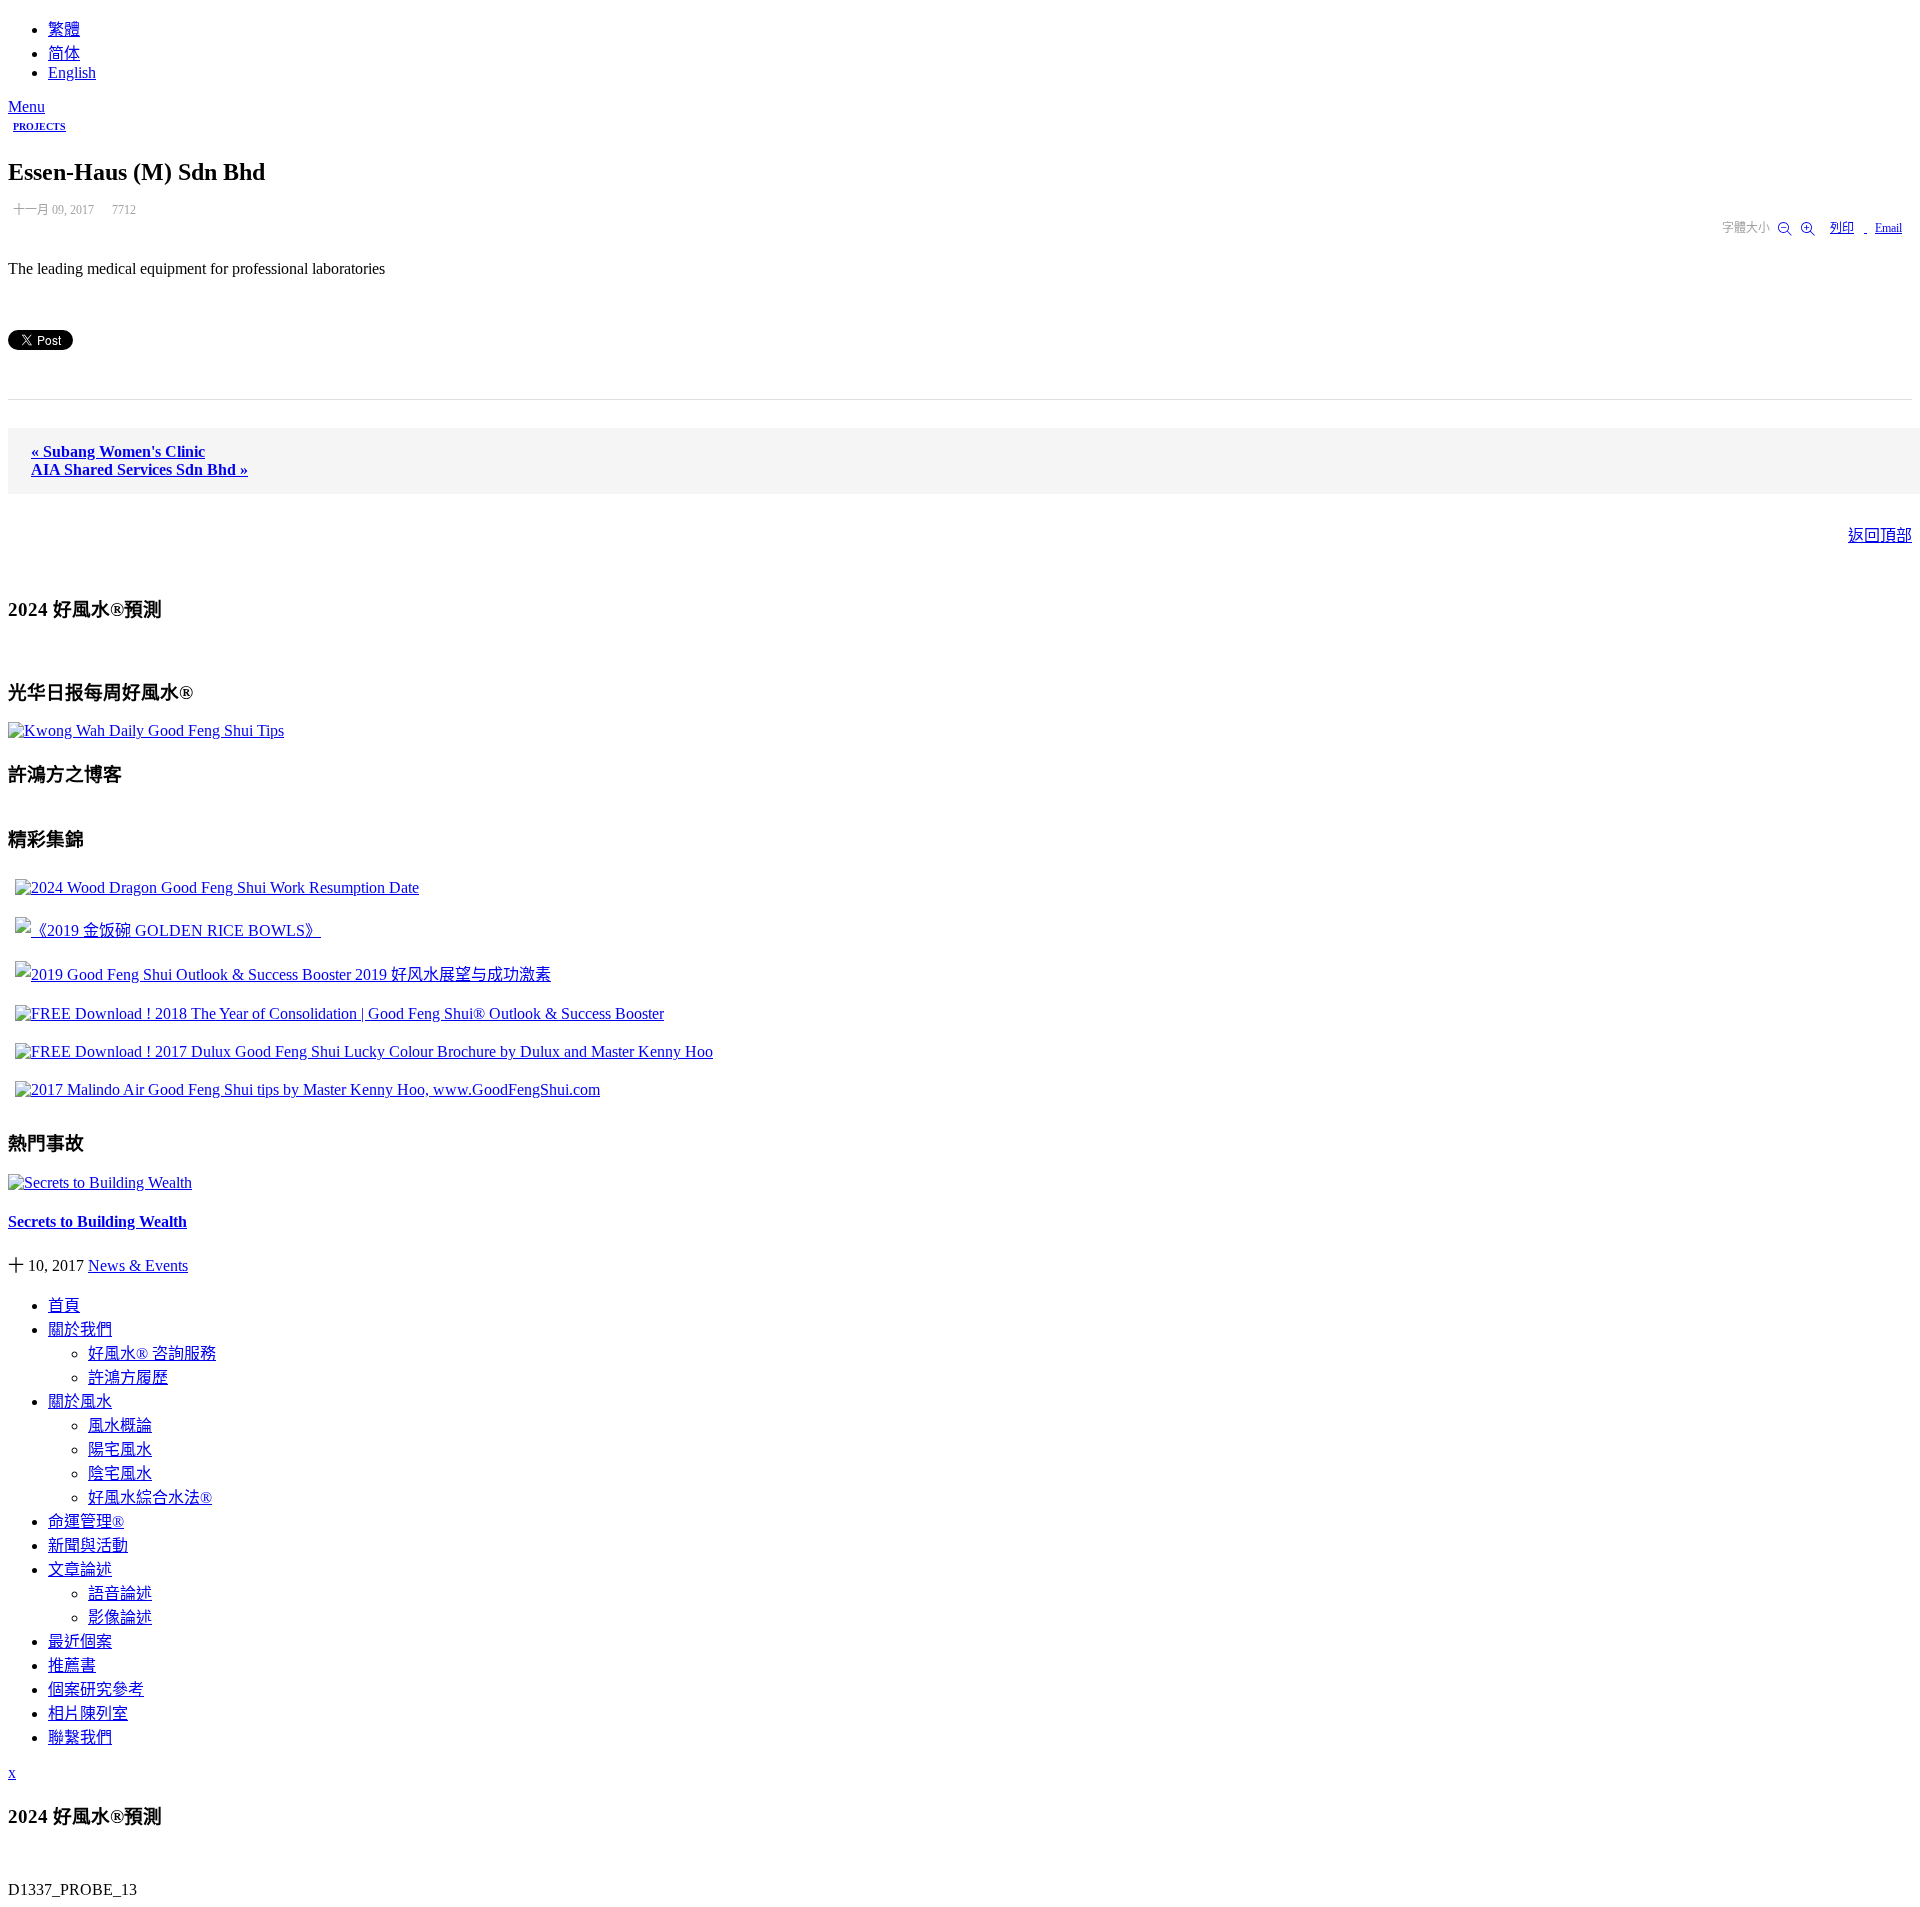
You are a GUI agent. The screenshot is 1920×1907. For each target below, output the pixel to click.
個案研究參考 (96, 1689)
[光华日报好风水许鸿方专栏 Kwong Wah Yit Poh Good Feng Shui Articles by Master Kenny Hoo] (146, 730)
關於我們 (80, 1329)
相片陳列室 (88, 1713)
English (72, 72)
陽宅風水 (120, 1449)
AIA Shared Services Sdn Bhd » (139, 469)
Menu (26, 106)
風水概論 (120, 1425)
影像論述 (120, 1617)
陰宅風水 (120, 1473)
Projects (39, 126)
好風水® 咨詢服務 (152, 1353)
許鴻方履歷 (128, 1377)
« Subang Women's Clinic (118, 451)
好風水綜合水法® (150, 1497)
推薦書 (72, 1665)
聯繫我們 (80, 1737)
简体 (64, 53)
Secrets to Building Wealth (97, 1221)
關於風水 (80, 1401)
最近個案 (80, 1641)
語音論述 (120, 1593)
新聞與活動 (88, 1545)
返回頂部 (1880, 535)
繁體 (64, 29)
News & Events (138, 1265)
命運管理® (86, 1521)
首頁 (64, 1305)
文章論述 (80, 1569)
